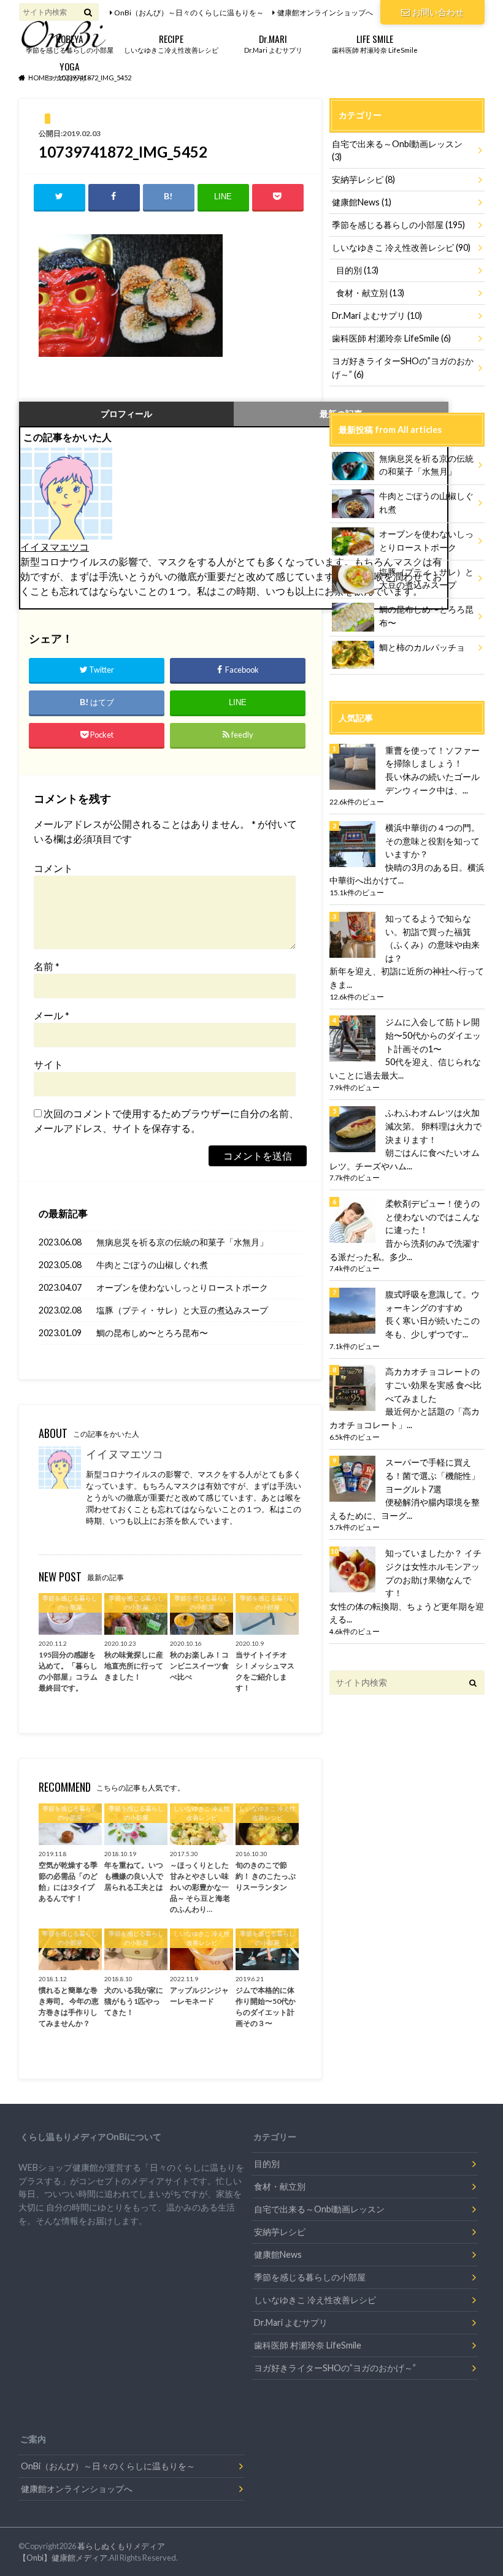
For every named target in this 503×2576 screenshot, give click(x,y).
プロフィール (126, 414)
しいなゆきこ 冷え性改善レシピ (401, 247)
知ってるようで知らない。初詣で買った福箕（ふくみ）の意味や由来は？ (432, 938)
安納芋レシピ (363, 179)
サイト (48, 1064)
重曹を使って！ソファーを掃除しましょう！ (432, 757)
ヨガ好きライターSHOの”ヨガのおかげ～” (403, 368)
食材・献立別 (370, 293)
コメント (53, 868)
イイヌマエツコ (55, 547)
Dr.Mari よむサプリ (273, 43)
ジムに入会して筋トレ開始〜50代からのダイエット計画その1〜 (433, 1035)
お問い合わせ (438, 12)
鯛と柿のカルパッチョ (422, 647)
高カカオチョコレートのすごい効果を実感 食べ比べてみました (433, 1385)
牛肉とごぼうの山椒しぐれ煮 (152, 1265)
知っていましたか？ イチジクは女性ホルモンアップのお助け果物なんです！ (433, 1573)
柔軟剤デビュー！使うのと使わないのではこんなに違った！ (432, 1217)
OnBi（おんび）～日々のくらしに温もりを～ (189, 13)
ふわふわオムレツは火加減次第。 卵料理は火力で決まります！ (433, 1126)
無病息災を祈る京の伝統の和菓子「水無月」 (182, 1242)
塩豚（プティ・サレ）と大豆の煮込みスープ (182, 1310)
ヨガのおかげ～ (70, 70)
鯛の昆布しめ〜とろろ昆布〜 (152, 1333)
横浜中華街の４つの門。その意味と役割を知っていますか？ (432, 841)
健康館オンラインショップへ (325, 13)
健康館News (362, 202)
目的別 (357, 270)
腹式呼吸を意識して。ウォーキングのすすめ (432, 1301)
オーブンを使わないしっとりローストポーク (182, 1287)
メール (52, 1015)
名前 (47, 966)
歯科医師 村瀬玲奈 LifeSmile (375, 43)
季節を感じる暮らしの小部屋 (70, 43)
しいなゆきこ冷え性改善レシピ (171, 43)
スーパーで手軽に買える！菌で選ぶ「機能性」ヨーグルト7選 (432, 1475)
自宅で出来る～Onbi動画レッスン (397, 151)
